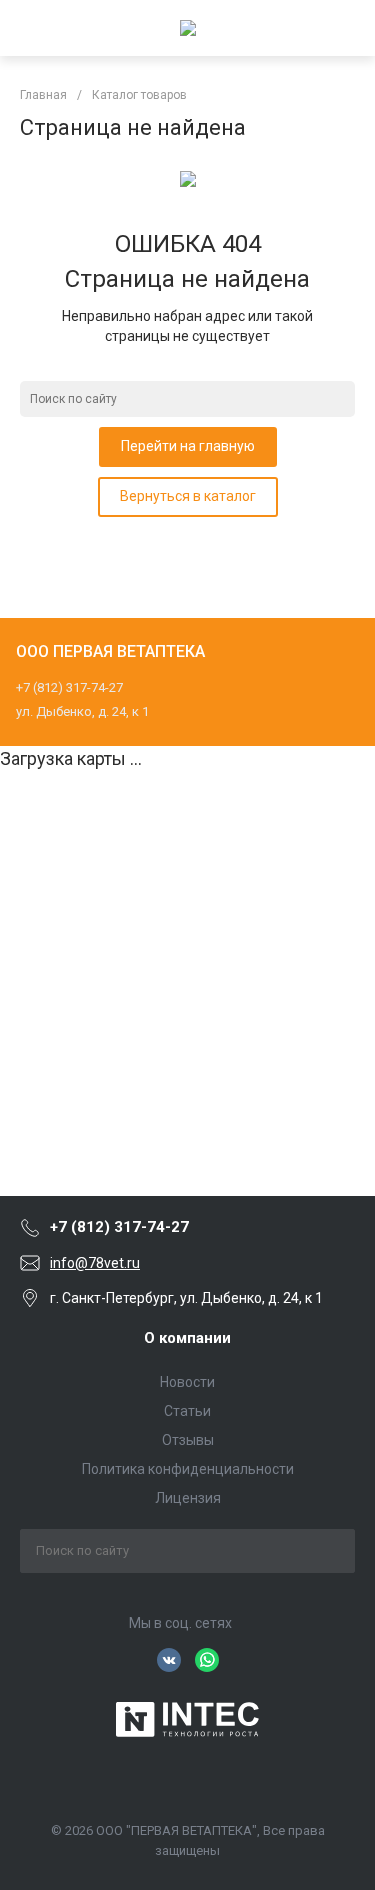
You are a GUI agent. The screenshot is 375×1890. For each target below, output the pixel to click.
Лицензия (188, 1498)
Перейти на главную (188, 446)
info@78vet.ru (95, 1263)
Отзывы (188, 1440)
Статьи (187, 1411)
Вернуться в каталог (188, 496)
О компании (187, 1338)
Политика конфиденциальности (188, 1469)
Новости (187, 1382)
